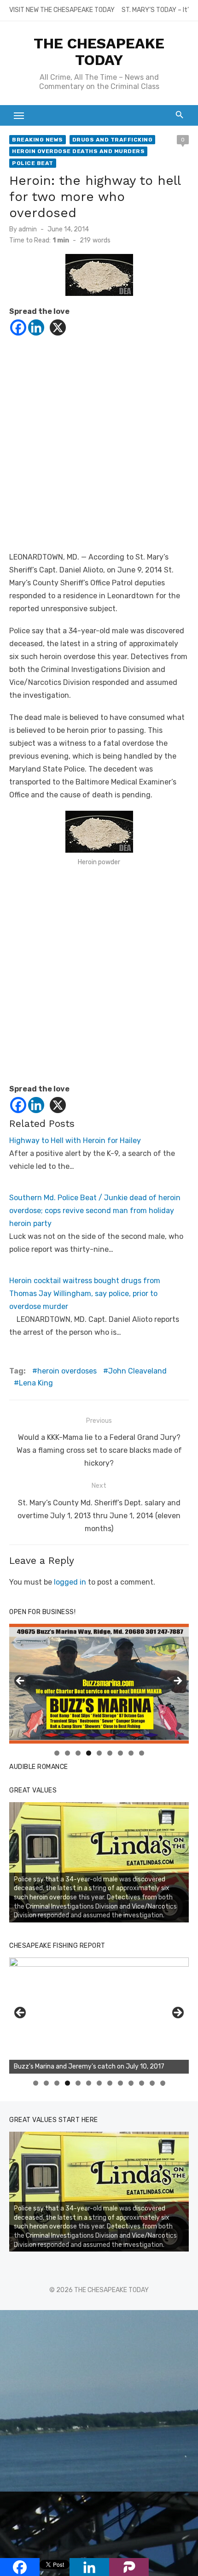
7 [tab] (120, 1753)
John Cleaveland (137, 1371)
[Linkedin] (36, 327)
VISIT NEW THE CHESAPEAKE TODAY (62, 10)
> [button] (177, 1681)
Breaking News (38, 140)
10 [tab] (131, 2083)
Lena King (36, 1383)
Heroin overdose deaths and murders (78, 151)
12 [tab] (152, 2083)
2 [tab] (67, 1753)
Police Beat (33, 163)
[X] (58, 327)
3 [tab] (78, 1753)
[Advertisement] (99, 452)
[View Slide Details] (99, 1862)
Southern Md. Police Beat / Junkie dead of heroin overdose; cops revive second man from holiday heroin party (95, 1211)
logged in (70, 1582)
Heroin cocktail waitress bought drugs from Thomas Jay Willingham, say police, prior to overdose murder (85, 1294)
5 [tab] (99, 1753)
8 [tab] (131, 1753)
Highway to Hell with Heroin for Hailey (75, 1141)
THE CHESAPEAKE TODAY (99, 52)
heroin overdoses (67, 1371)
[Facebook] (18, 327)
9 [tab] (142, 1753)
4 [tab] (89, 1753)
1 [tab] (57, 1753)
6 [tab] (110, 1753)
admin (28, 229)
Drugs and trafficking (113, 140)
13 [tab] (163, 2083)
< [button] (21, 1681)
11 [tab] (142, 2083)
